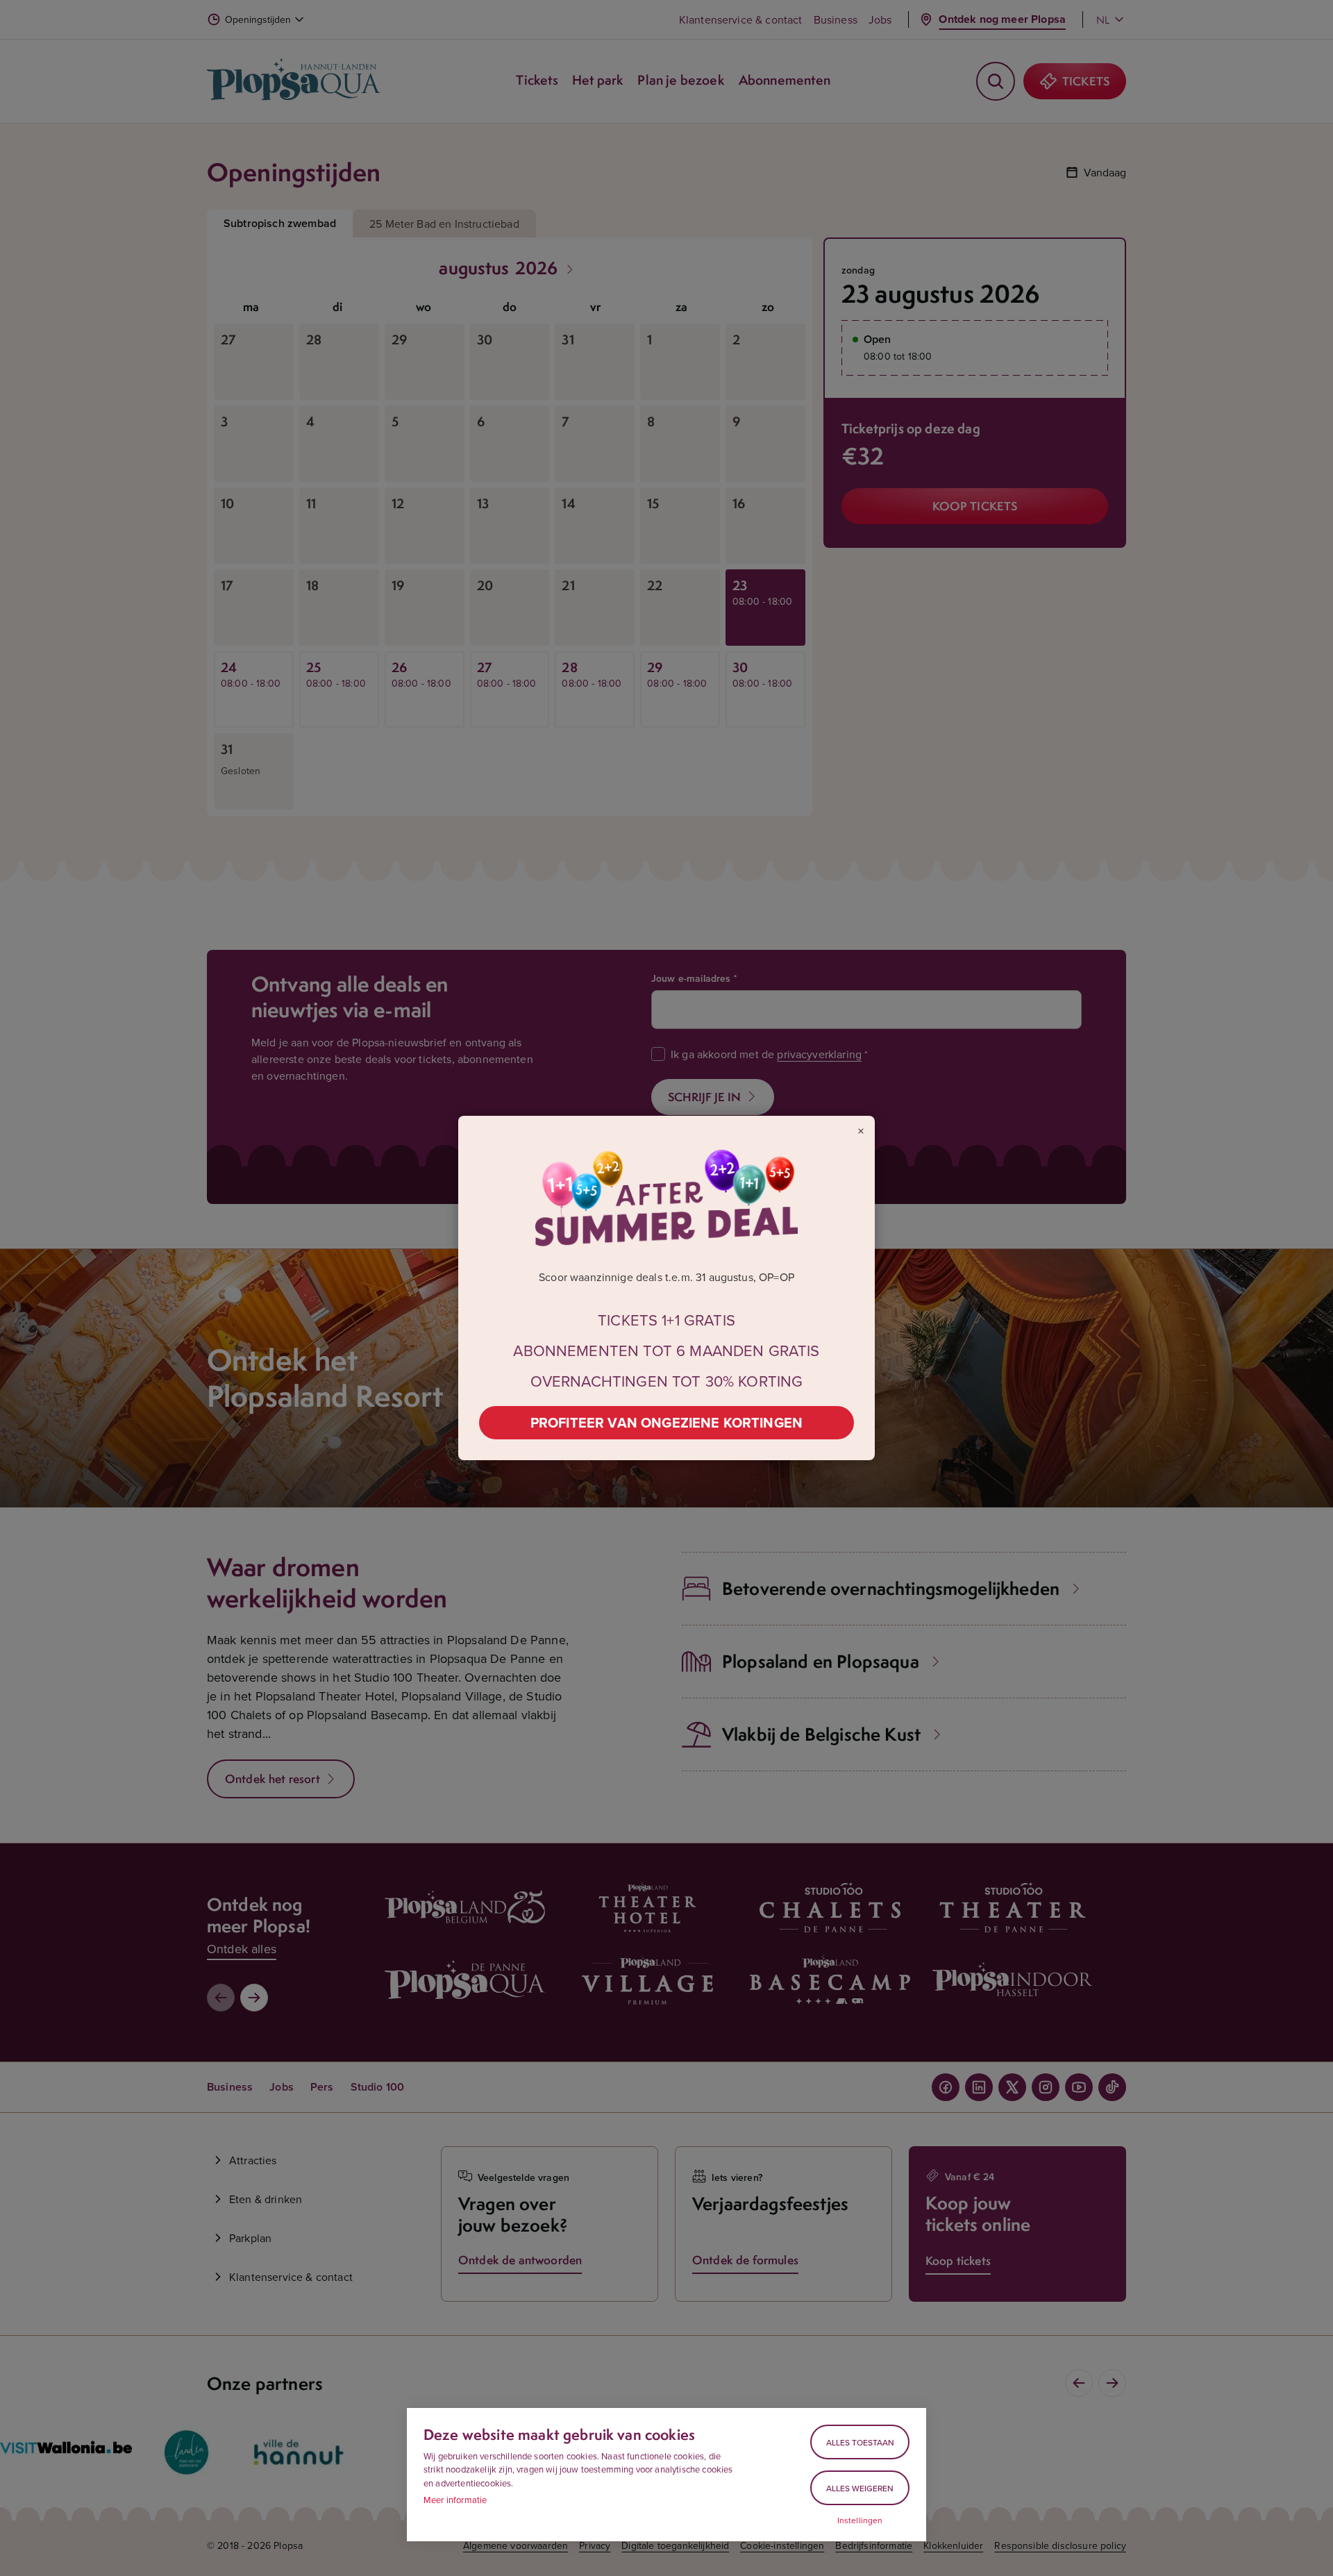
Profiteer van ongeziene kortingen (666, 1422)
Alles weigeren (860, 2488)
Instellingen (860, 2520)
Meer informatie (455, 2500)
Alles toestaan (860, 2442)
